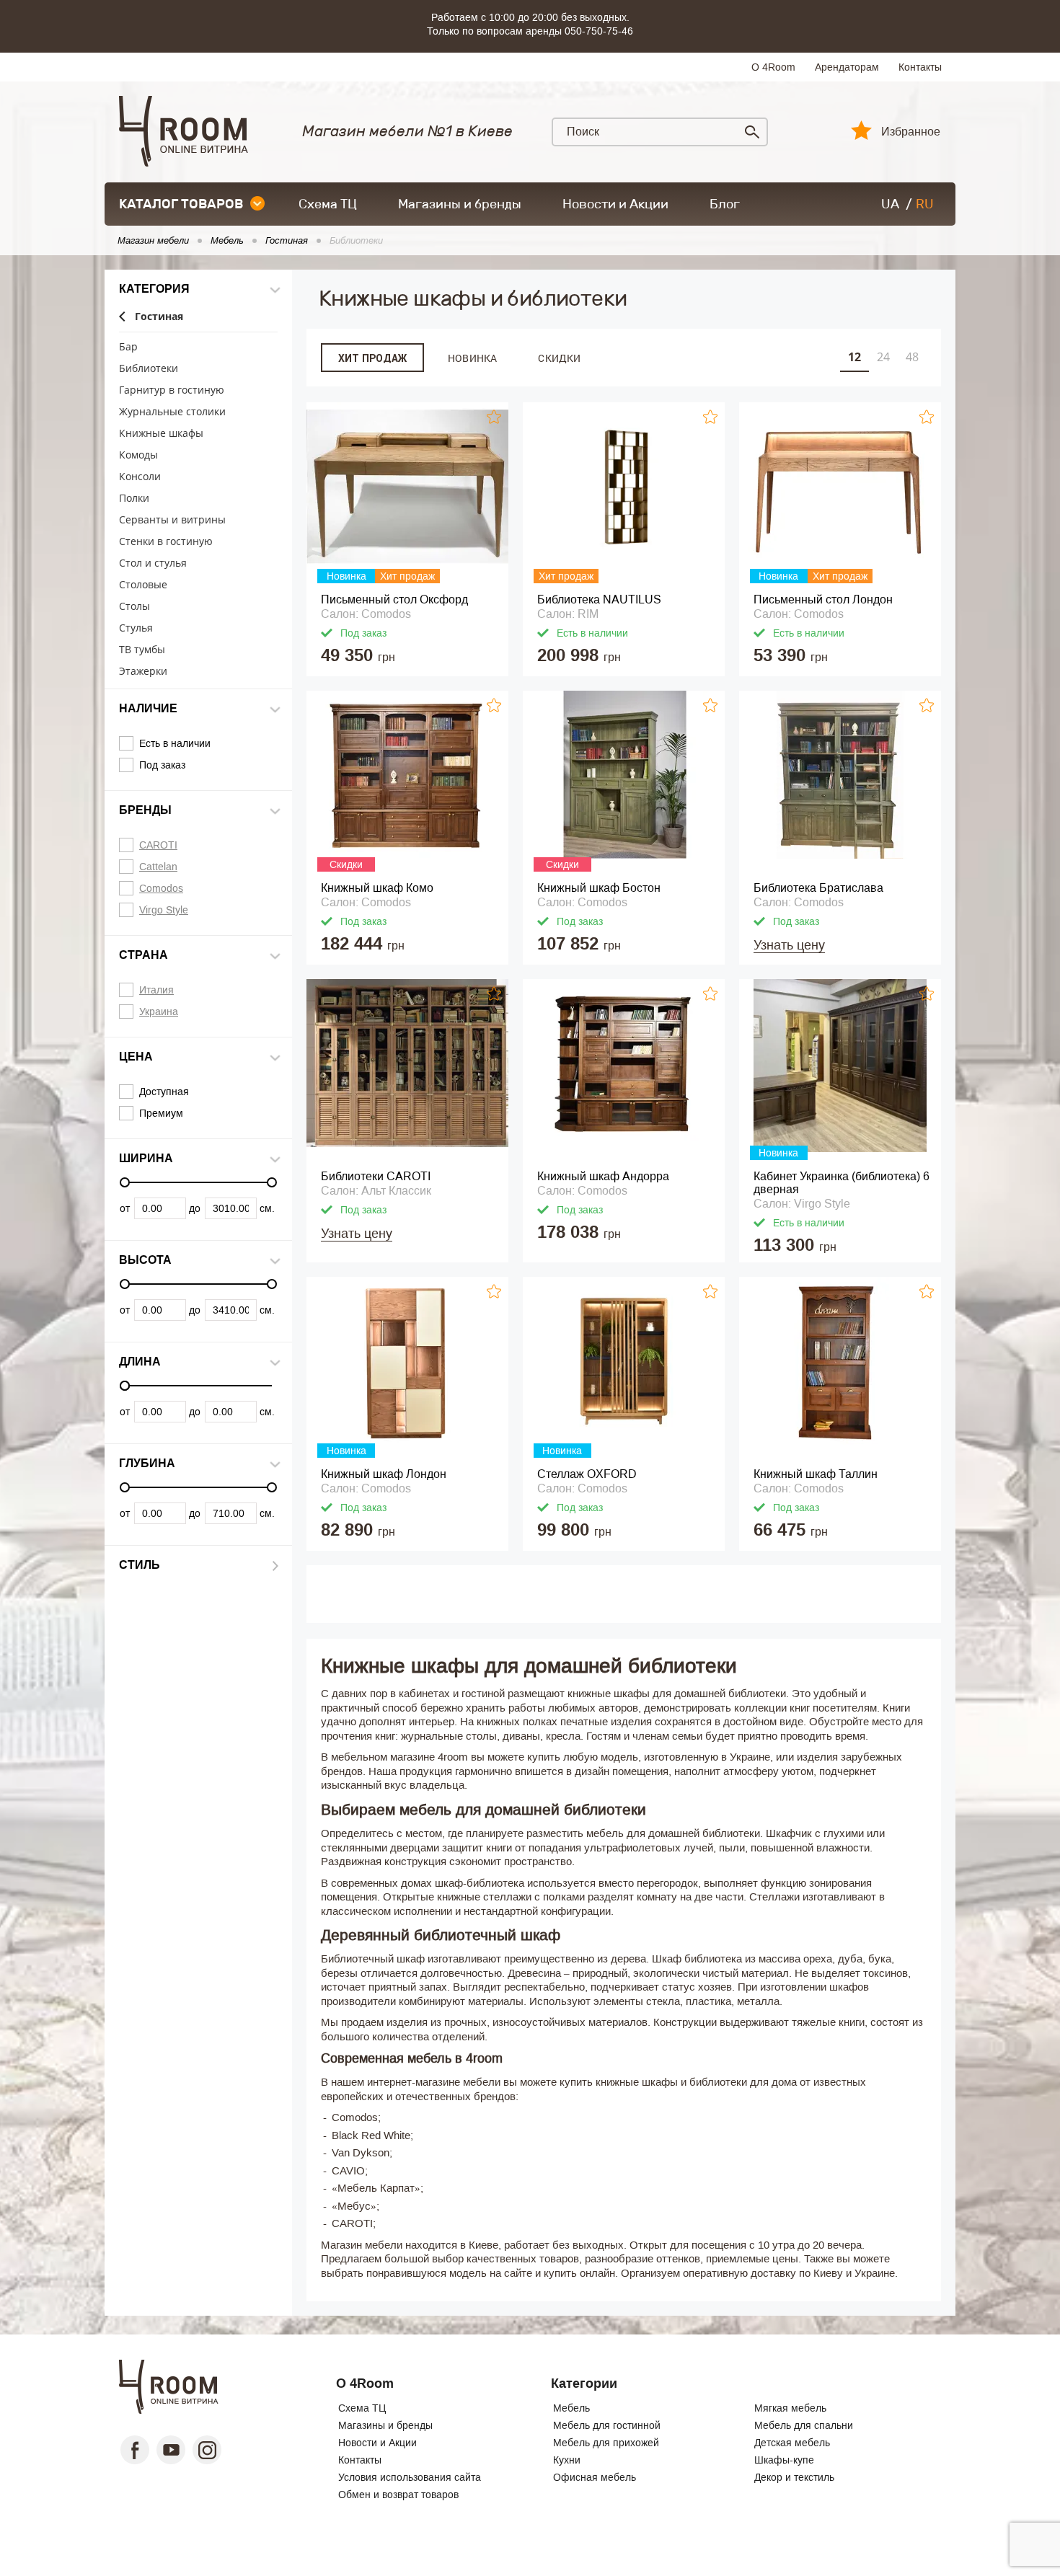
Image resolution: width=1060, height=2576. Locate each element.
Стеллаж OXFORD (587, 1474)
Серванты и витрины (172, 520)
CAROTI (158, 845)
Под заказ (162, 765)
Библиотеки (149, 369)
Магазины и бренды (460, 204)
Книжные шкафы (161, 434)
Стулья (136, 628)
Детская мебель (792, 2443)
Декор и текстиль (794, 2477)
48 (912, 357)
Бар (128, 347)
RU (925, 204)
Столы (134, 607)
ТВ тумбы (142, 650)
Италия (156, 990)
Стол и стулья (153, 563)
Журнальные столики (172, 412)
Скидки (559, 358)
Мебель (571, 2408)
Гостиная (159, 317)
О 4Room (773, 67)
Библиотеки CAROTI (376, 1176)
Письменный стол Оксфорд (394, 599)
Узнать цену (789, 945)
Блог (725, 204)
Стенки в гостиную (166, 542)
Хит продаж (372, 358)
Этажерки (143, 672)
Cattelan (158, 867)
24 (883, 357)
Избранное (911, 132)
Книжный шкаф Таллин (816, 1474)
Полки (134, 499)
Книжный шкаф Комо (377, 888)
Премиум (161, 1113)
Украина (159, 1012)
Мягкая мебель (790, 2408)
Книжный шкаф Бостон (599, 888)
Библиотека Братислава (818, 888)
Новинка (472, 358)
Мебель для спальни (804, 2425)
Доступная (164, 1092)
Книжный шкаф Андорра (603, 1176)
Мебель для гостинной (607, 2425)
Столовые (143, 585)
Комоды (138, 455)
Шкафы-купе (784, 2460)
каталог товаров (181, 204)
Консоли (140, 477)
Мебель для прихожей (606, 2443)
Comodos (161, 888)
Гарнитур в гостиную (172, 390)
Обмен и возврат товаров (398, 2495)
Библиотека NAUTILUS (599, 599)
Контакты (920, 67)
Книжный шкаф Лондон (384, 1474)
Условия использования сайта (410, 2477)
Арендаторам (847, 67)
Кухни (567, 2460)
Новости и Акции (615, 204)
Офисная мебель (595, 2477)
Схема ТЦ (328, 204)
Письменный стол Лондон (823, 599)
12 (854, 357)
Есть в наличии (175, 743)
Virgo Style (164, 910)
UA (890, 204)
